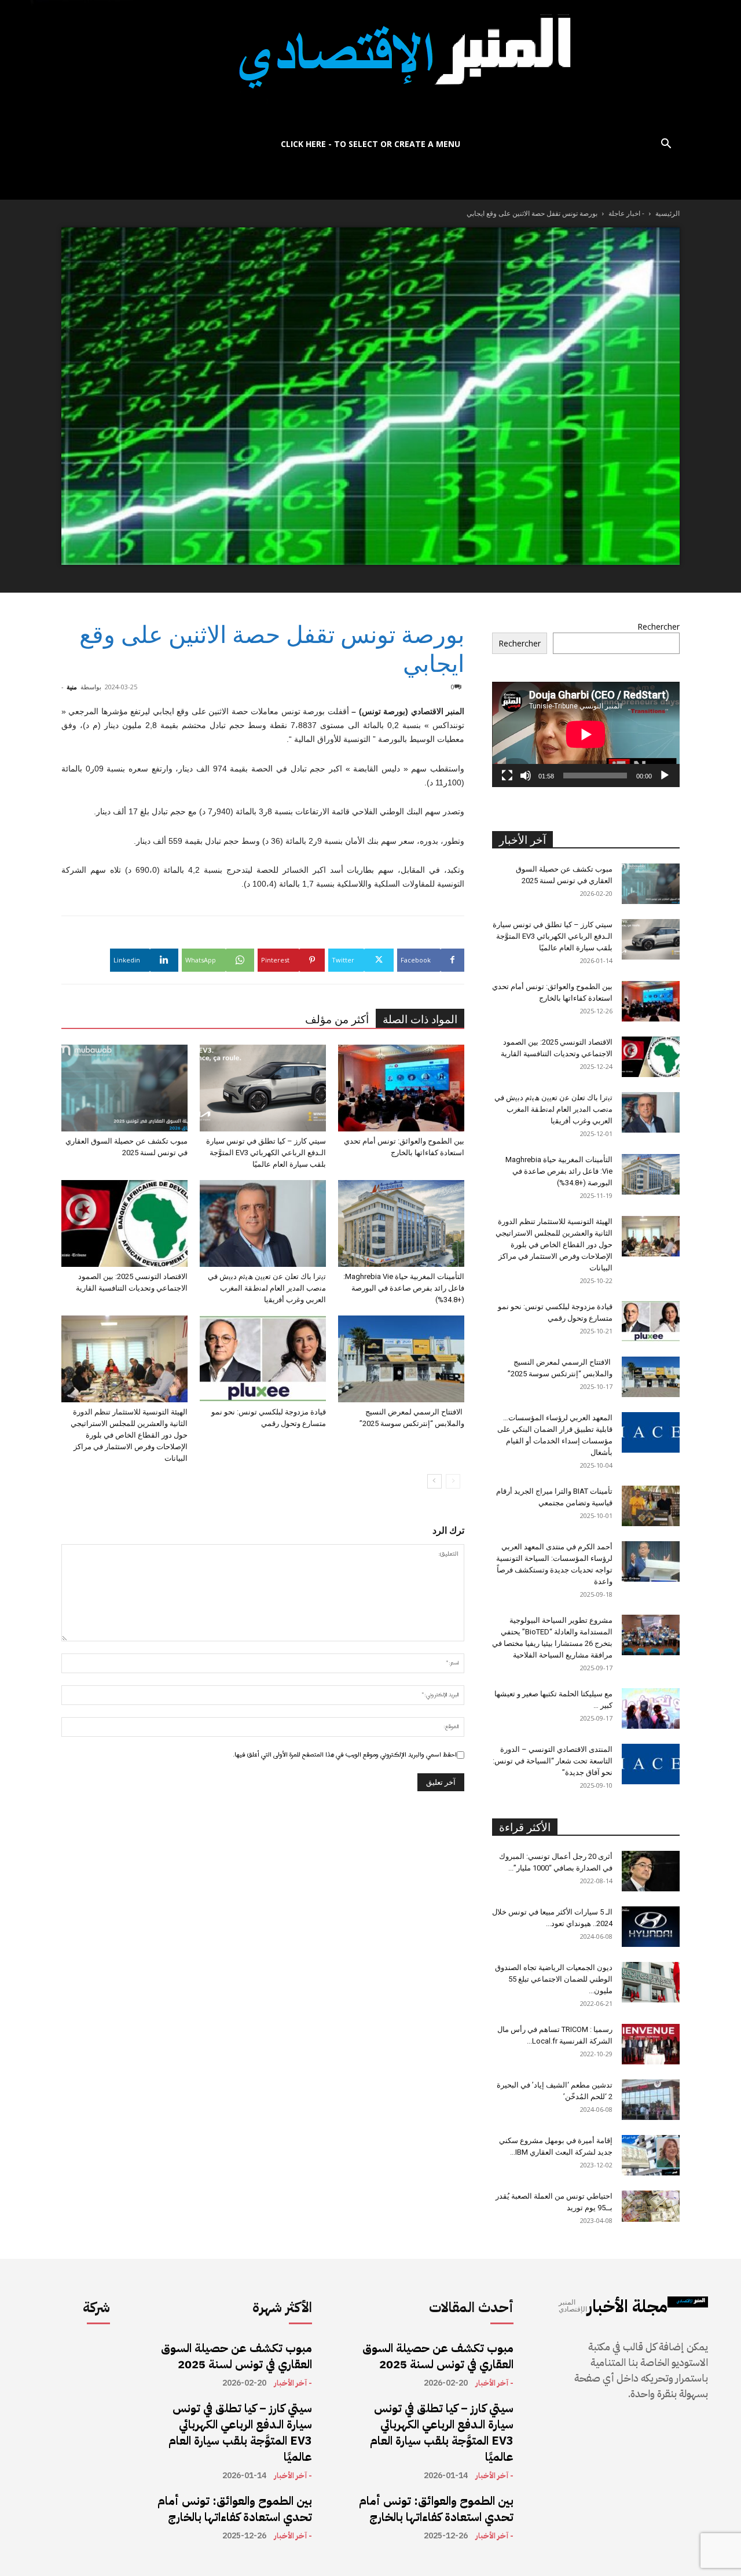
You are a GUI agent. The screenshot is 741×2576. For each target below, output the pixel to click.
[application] (586, 734)
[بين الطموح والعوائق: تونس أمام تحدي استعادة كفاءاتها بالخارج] (401, 1088)
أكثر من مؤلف (337, 1019)
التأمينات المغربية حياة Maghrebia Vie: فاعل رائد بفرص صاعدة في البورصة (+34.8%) (404, 1288)
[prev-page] (453, 1481)
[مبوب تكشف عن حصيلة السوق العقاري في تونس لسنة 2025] (124, 1088)
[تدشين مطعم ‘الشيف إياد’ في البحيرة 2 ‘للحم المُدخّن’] (651, 2100)
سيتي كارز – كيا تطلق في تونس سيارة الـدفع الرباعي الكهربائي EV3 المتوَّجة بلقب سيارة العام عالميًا (266, 1153)
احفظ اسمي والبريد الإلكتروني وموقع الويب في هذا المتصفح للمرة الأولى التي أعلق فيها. (345, 1755)
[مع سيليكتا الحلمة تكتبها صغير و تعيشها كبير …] (651, 1708)
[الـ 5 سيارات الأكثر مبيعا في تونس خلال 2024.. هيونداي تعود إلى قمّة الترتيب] (651, 1927)
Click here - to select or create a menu (370, 144)
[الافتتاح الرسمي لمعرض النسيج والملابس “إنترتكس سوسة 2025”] (401, 1359)
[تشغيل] (665, 776)
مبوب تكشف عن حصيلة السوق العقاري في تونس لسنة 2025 (236, 2356)
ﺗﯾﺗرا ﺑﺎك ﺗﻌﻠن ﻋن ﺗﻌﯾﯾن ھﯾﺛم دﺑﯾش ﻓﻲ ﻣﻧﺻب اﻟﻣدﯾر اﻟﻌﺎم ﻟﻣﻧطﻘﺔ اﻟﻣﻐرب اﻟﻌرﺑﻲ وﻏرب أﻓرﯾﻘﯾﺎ (267, 1288)
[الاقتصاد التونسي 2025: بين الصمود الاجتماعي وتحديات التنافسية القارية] (124, 1223)
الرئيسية (667, 213)
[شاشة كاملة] (507, 776)
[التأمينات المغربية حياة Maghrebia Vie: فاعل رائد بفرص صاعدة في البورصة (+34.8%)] (401, 1223)
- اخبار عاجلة (626, 213)
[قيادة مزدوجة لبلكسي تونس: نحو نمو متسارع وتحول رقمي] (263, 1359)
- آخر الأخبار (293, 2383)
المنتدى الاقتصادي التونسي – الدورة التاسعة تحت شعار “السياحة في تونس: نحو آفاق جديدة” (553, 1761)
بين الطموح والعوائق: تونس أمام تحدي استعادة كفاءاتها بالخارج (235, 2509)
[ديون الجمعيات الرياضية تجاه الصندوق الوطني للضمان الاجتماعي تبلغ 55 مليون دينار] (651, 1982)
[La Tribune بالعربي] (370, 65)
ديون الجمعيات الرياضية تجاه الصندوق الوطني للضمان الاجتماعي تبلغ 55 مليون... (554, 1979)
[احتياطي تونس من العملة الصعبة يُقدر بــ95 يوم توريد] (651, 2206)
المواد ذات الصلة (420, 1019)
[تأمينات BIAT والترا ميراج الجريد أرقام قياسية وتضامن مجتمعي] (651, 1506)
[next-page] (434, 1481)
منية (72, 687)
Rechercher (659, 626)
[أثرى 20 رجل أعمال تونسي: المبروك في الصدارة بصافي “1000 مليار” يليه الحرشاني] (651, 1871)
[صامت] (526, 776)
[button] (666, 145)
